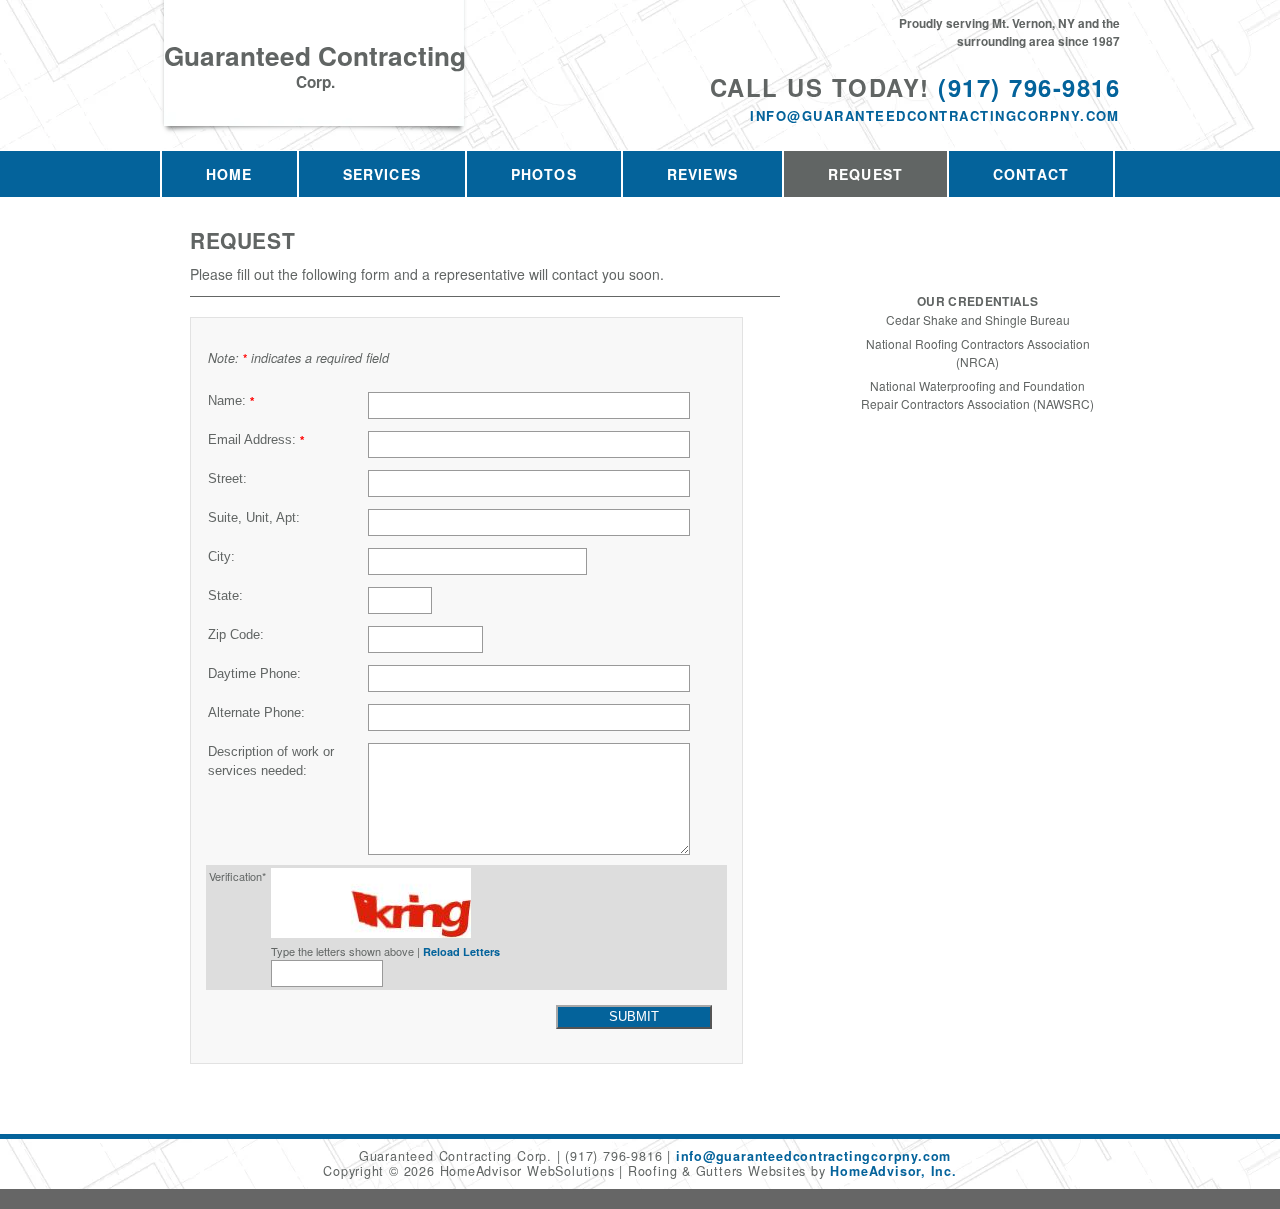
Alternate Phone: (256, 713)
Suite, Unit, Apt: (254, 518)
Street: (227, 479)
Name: (231, 401)
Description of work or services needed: (271, 761)
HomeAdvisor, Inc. (893, 1171)
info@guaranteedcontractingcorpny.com (935, 115)
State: (225, 596)
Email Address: (256, 440)
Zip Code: (236, 635)
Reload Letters (461, 951)
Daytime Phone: (254, 674)
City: (221, 557)
